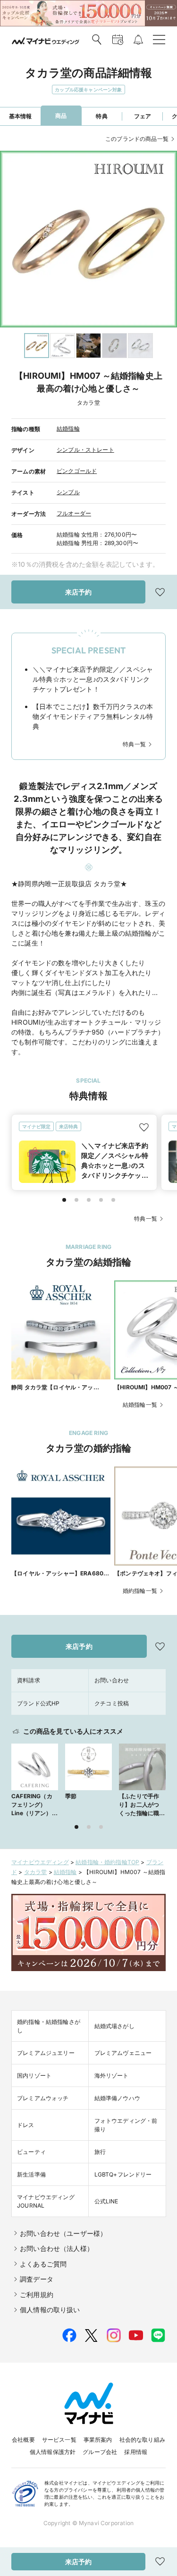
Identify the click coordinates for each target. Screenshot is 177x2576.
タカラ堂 (36, 1872)
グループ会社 (100, 2452)
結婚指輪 (68, 428)
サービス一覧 (59, 2440)
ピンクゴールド (77, 471)
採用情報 (136, 2452)
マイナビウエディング (40, 1862)
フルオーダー (74, 513)
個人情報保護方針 (53, 2452)
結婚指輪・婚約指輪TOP (107, 1862)
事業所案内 (98, 2440)
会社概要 (23, 2440)
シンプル (68, 492)
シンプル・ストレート (85, 450)
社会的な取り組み (142, 2440)
